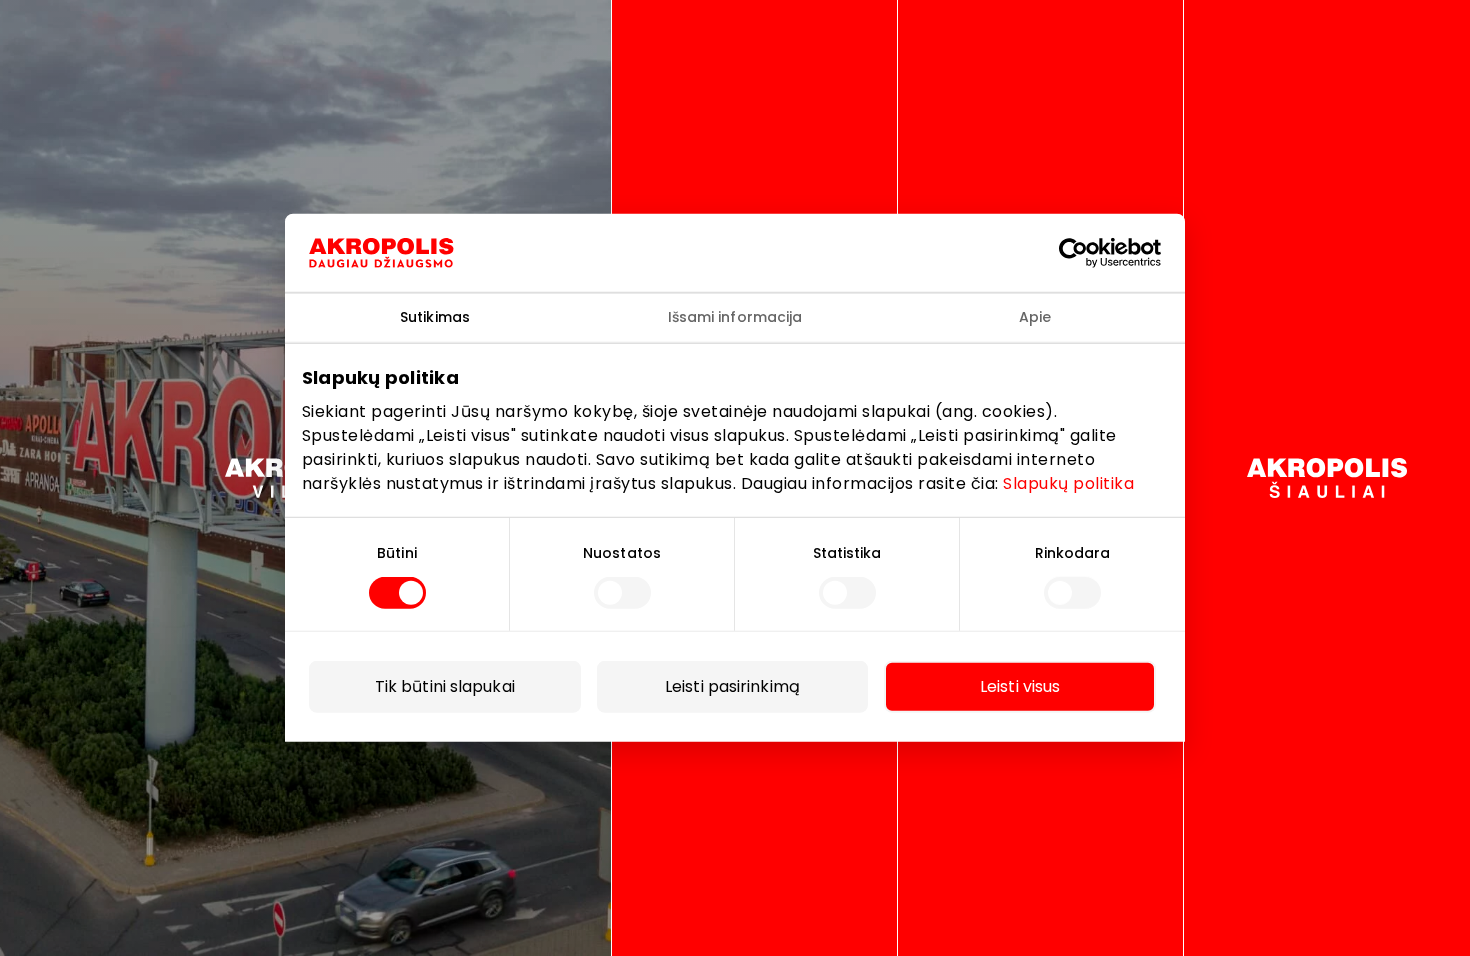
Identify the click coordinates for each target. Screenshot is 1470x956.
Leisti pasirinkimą (732, 686)
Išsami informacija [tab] (735, 317)
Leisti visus (1020, 686)
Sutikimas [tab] (435, 317)
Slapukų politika (1068, 482)
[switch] (622, 593)
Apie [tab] (1035, 317)
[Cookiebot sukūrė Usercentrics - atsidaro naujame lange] (1088, 253)
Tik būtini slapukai (445, 686)
